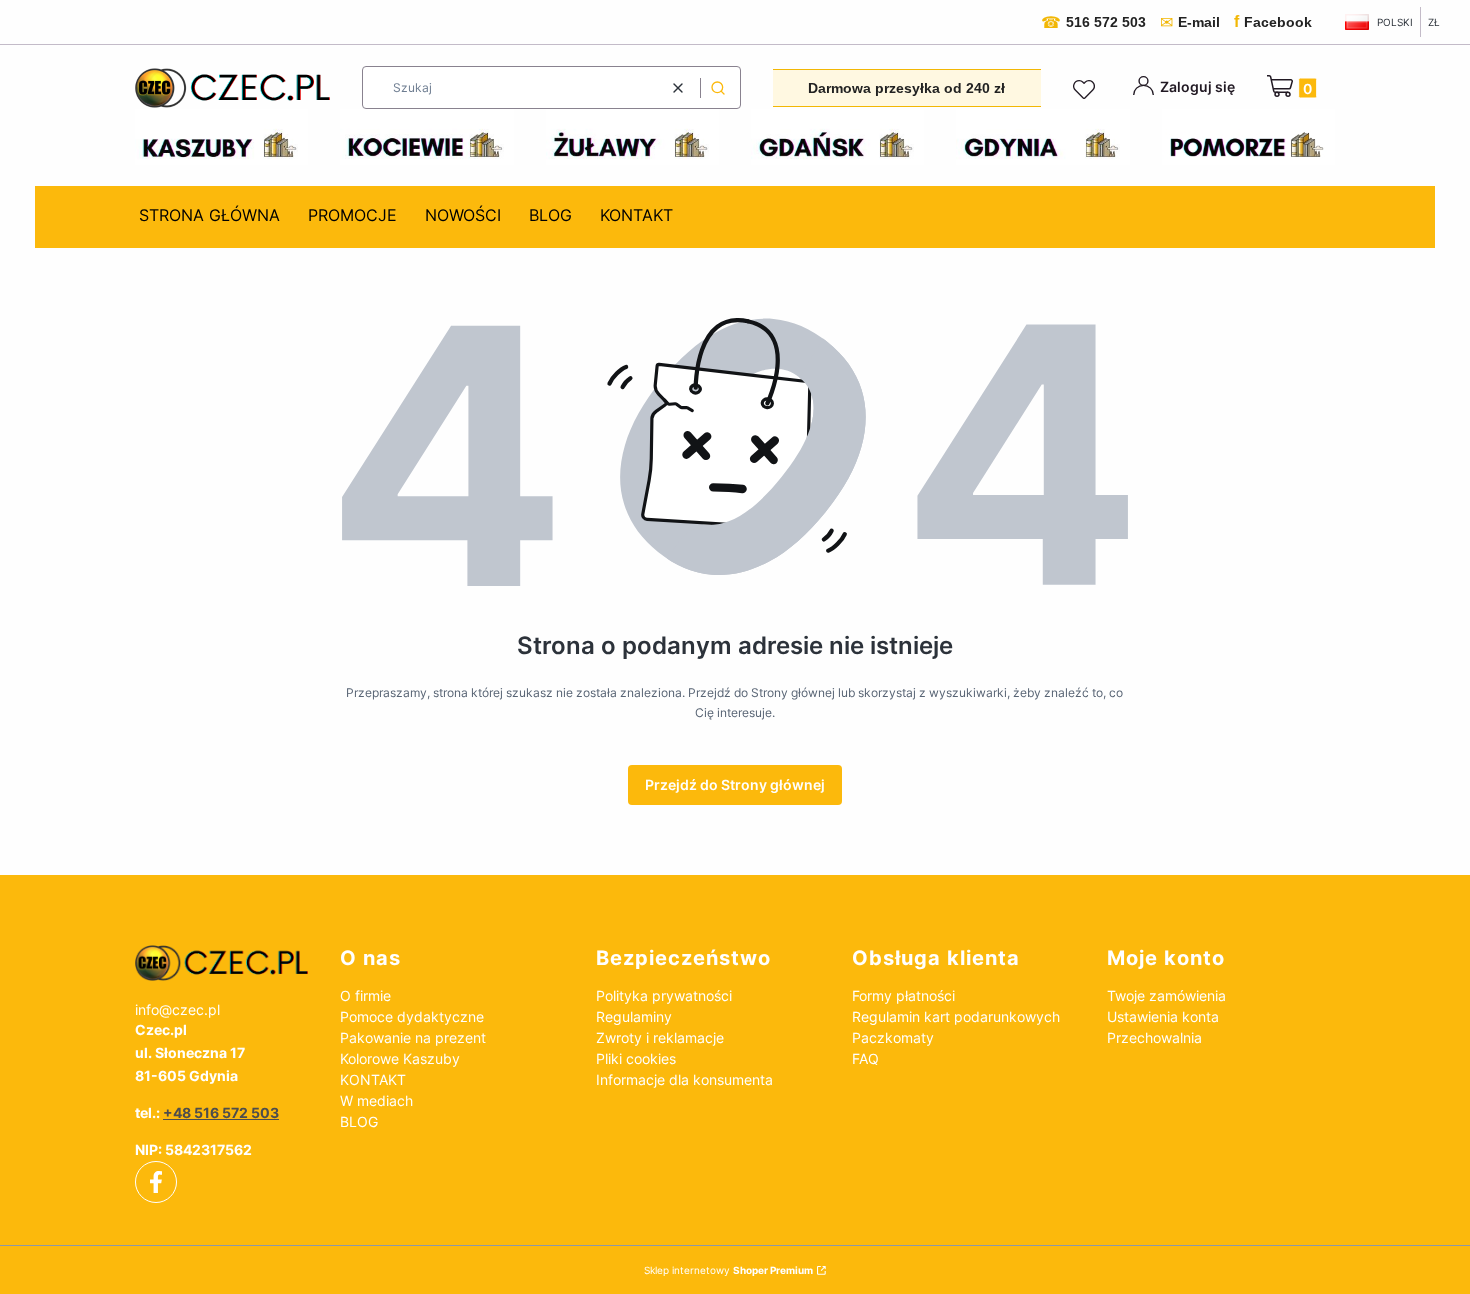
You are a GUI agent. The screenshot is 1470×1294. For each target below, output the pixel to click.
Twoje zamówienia (1166, 995)
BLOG (359, 1121)
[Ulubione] (1087, 90)
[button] (718, 87)
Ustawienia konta (1163, 1016)
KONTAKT (373, 1079)
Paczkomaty (893, 1037)
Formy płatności (903, 995)
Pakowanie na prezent (413, 1037)
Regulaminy (634, 1016)
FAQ (865, 1058)
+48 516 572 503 (221, 1112)
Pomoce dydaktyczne (412, 1016)
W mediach (376, 1100)
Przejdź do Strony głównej (735, 784)
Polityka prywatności (664, 995)
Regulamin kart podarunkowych (956, 1016)
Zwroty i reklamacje (660, 1037)
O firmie (365, 995)
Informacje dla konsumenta (684, 1079)
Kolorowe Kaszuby (400, 1058)
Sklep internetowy (728, 1270)
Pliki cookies (636, 1058)
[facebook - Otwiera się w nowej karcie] (156, 1182)
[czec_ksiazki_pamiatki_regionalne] (221, 963)
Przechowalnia (1154, 1037)
